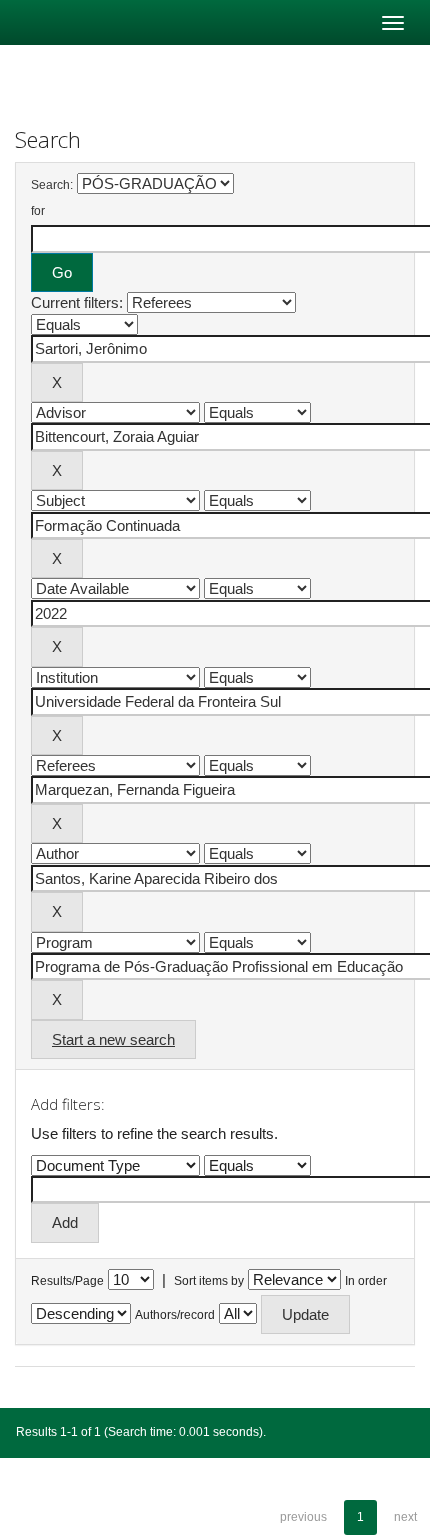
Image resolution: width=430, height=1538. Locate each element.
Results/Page (67, 1281)
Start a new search (113, 1039)
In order (366, 1281)
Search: (52, 185)
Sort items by (209, 1281)
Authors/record (175, 1315)
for (38, 211)
